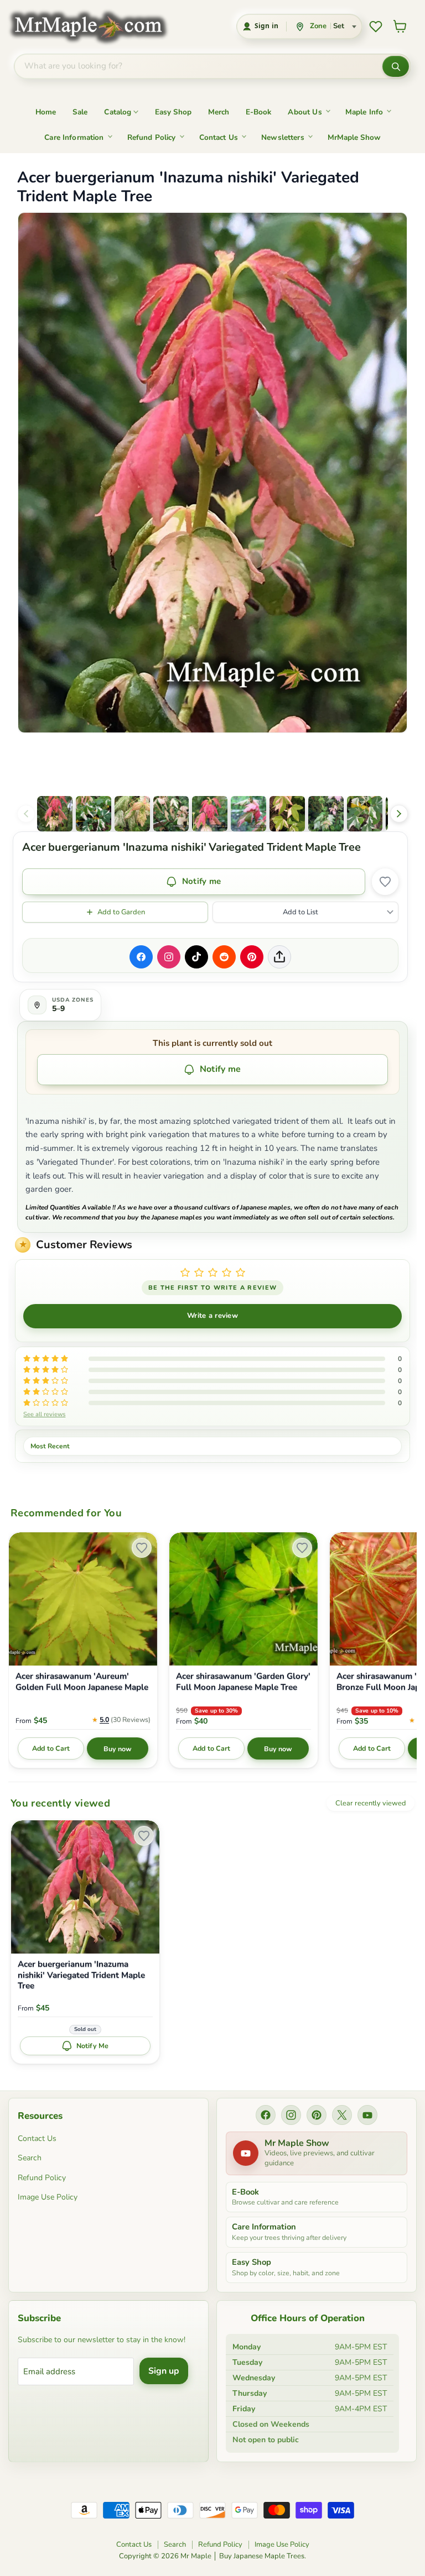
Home (46, 112)
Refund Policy (152, 137)
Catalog (118, 112)
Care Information (74, 137)
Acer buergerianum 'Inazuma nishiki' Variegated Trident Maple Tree (81, 1975)
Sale (80, 112)
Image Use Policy (48, 2197)
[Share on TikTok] (196, 957)
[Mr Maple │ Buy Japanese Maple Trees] (97, 26)
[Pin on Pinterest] (252, 957)
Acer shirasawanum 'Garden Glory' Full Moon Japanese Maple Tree (243, 1682)
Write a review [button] (212, 1316)
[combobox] (198, 66)
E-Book (258, 112)
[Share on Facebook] (141, 957)
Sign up (164, 2371)
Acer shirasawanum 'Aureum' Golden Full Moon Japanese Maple (82, 1682)
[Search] (396, 66)
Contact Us (219, 137)
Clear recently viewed (370, 1803)
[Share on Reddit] (224, 957)
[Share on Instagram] (169, 957)
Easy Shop (173, 112)
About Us (305, 112)
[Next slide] (399, 814)
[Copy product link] (279, 957)
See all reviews (44, 1414)
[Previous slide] (26, 814)
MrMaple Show (354, 137)
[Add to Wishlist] (385, 882)
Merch (219, 112)
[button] (55, 814)
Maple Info (364, 112)
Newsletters (283, 137)
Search (30, 2158)
